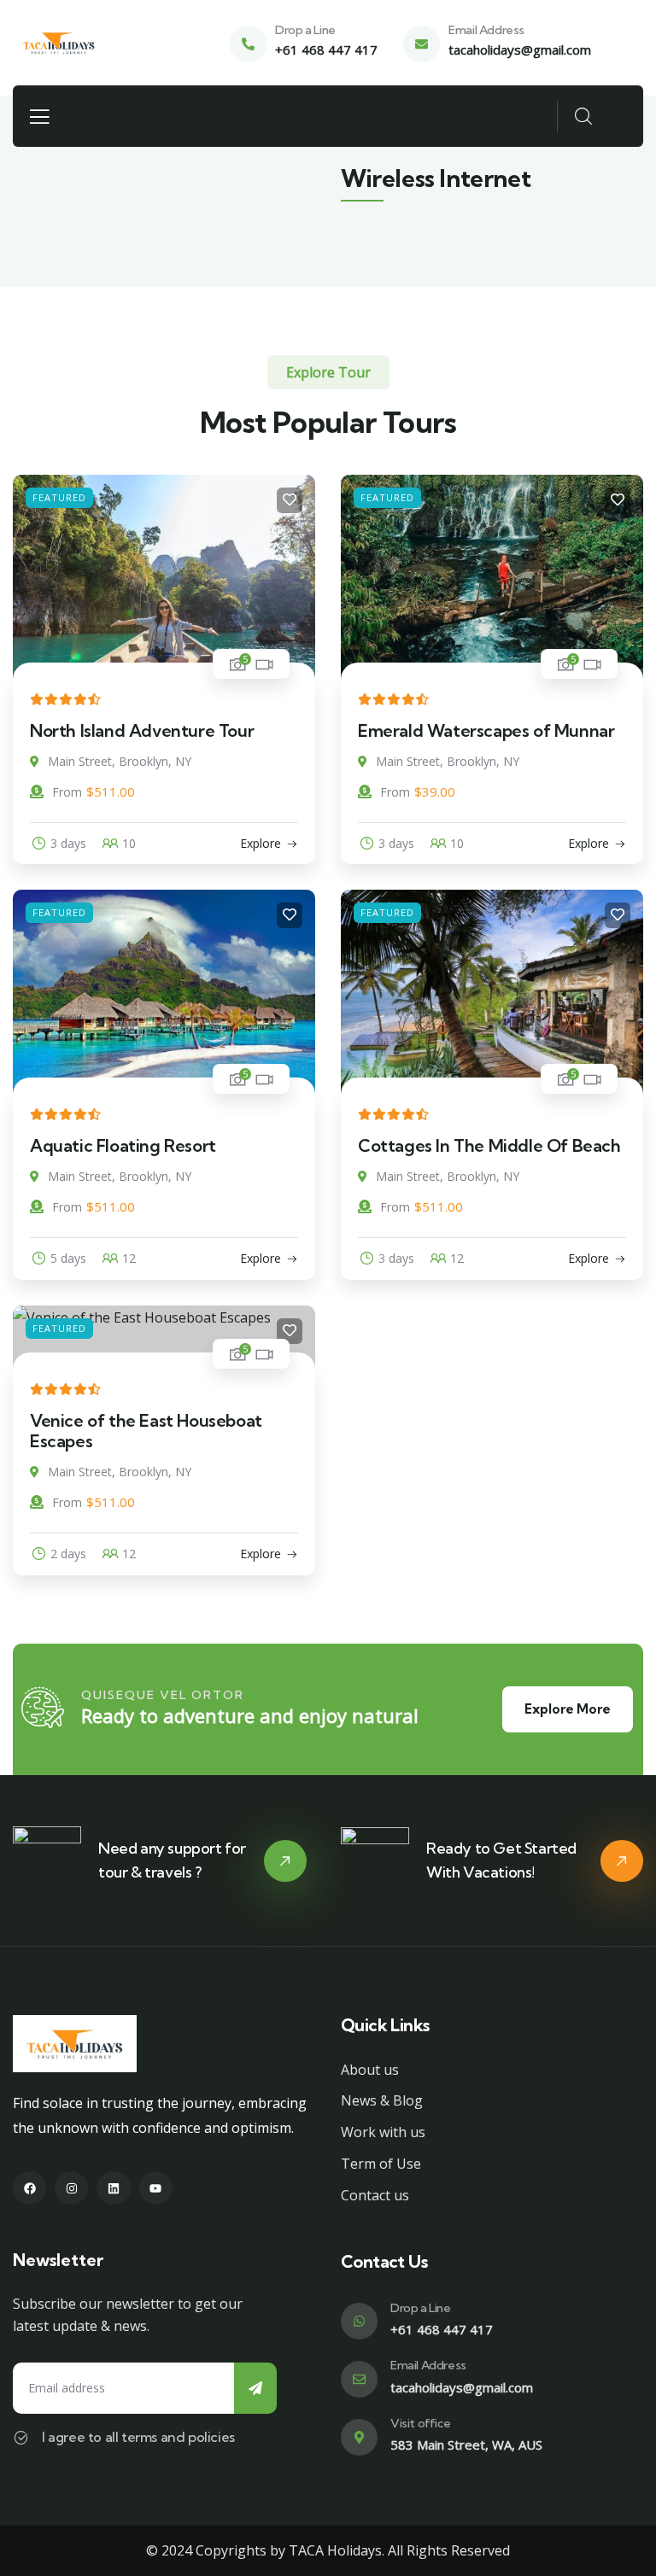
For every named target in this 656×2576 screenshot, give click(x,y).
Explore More (568, 1709)
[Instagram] (71, 2188)
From (67, 792)
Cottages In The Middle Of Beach (489, 1145)
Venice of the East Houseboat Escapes (146, 1431)
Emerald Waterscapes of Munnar (486, 730)
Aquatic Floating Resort (123, 1145)
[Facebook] (29, 2188)
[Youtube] (156, 2188)
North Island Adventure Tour (142, 730)
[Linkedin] (113, 2188)
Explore (261, 843)
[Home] (59, 43)
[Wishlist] (290, 500)
